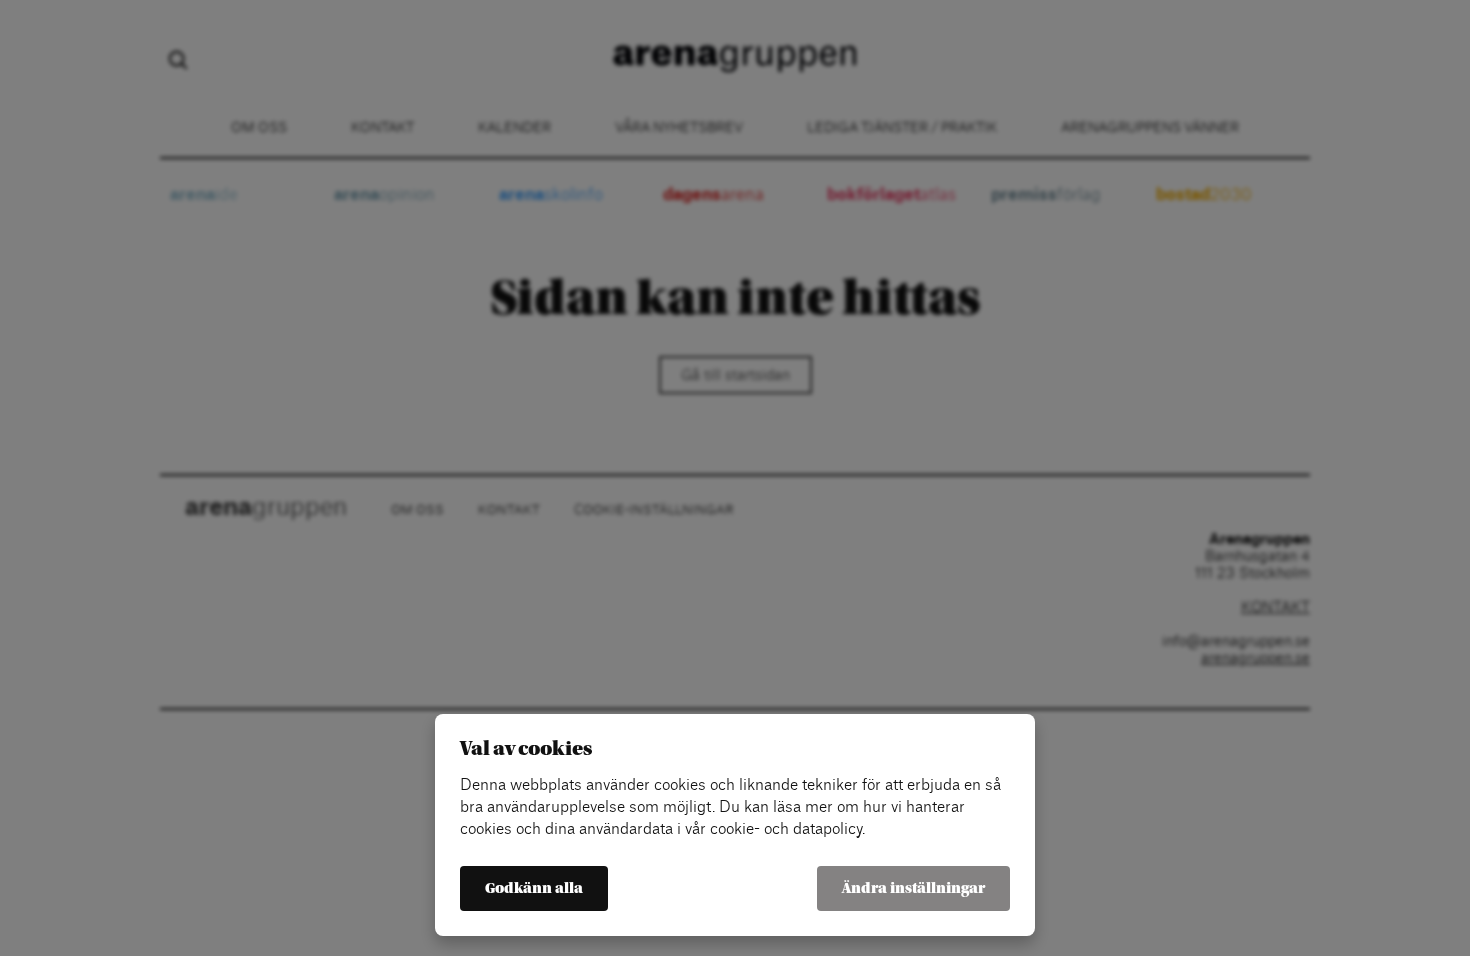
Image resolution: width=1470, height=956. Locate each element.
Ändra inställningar (913, 888)
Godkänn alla (534, 888)
